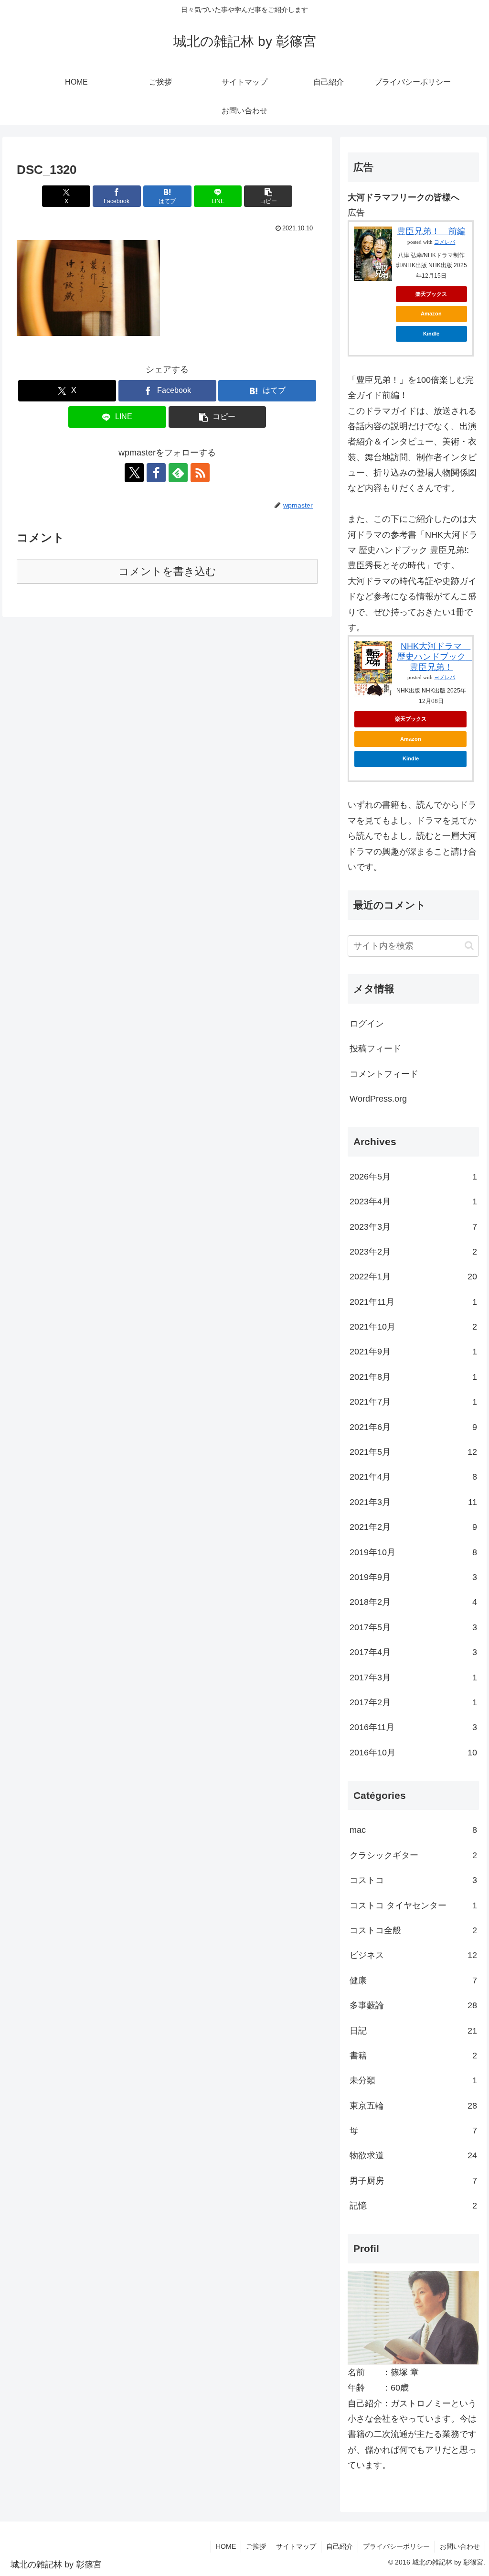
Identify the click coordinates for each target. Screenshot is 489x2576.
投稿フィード (375, 1049)
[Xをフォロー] (134, 473)
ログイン (367, 1024)
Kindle (431, 334)
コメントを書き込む (167, 571)
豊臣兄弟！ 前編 (431, 231)
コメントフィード (384, 1074)
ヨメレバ (445, 242)
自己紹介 (340, 2546)
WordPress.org (378, 1099)
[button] (268, 196)
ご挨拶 (256, 2546)
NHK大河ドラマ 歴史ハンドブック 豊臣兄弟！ (436, 656)
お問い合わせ (460, 2546)
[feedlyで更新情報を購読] (178, 473)
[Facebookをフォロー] (156, 473)
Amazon (431, 314)
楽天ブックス (431, 294)
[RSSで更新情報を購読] (200, 473)
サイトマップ (296, 2546)
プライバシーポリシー (396, 2546)
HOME (226, 2546)
